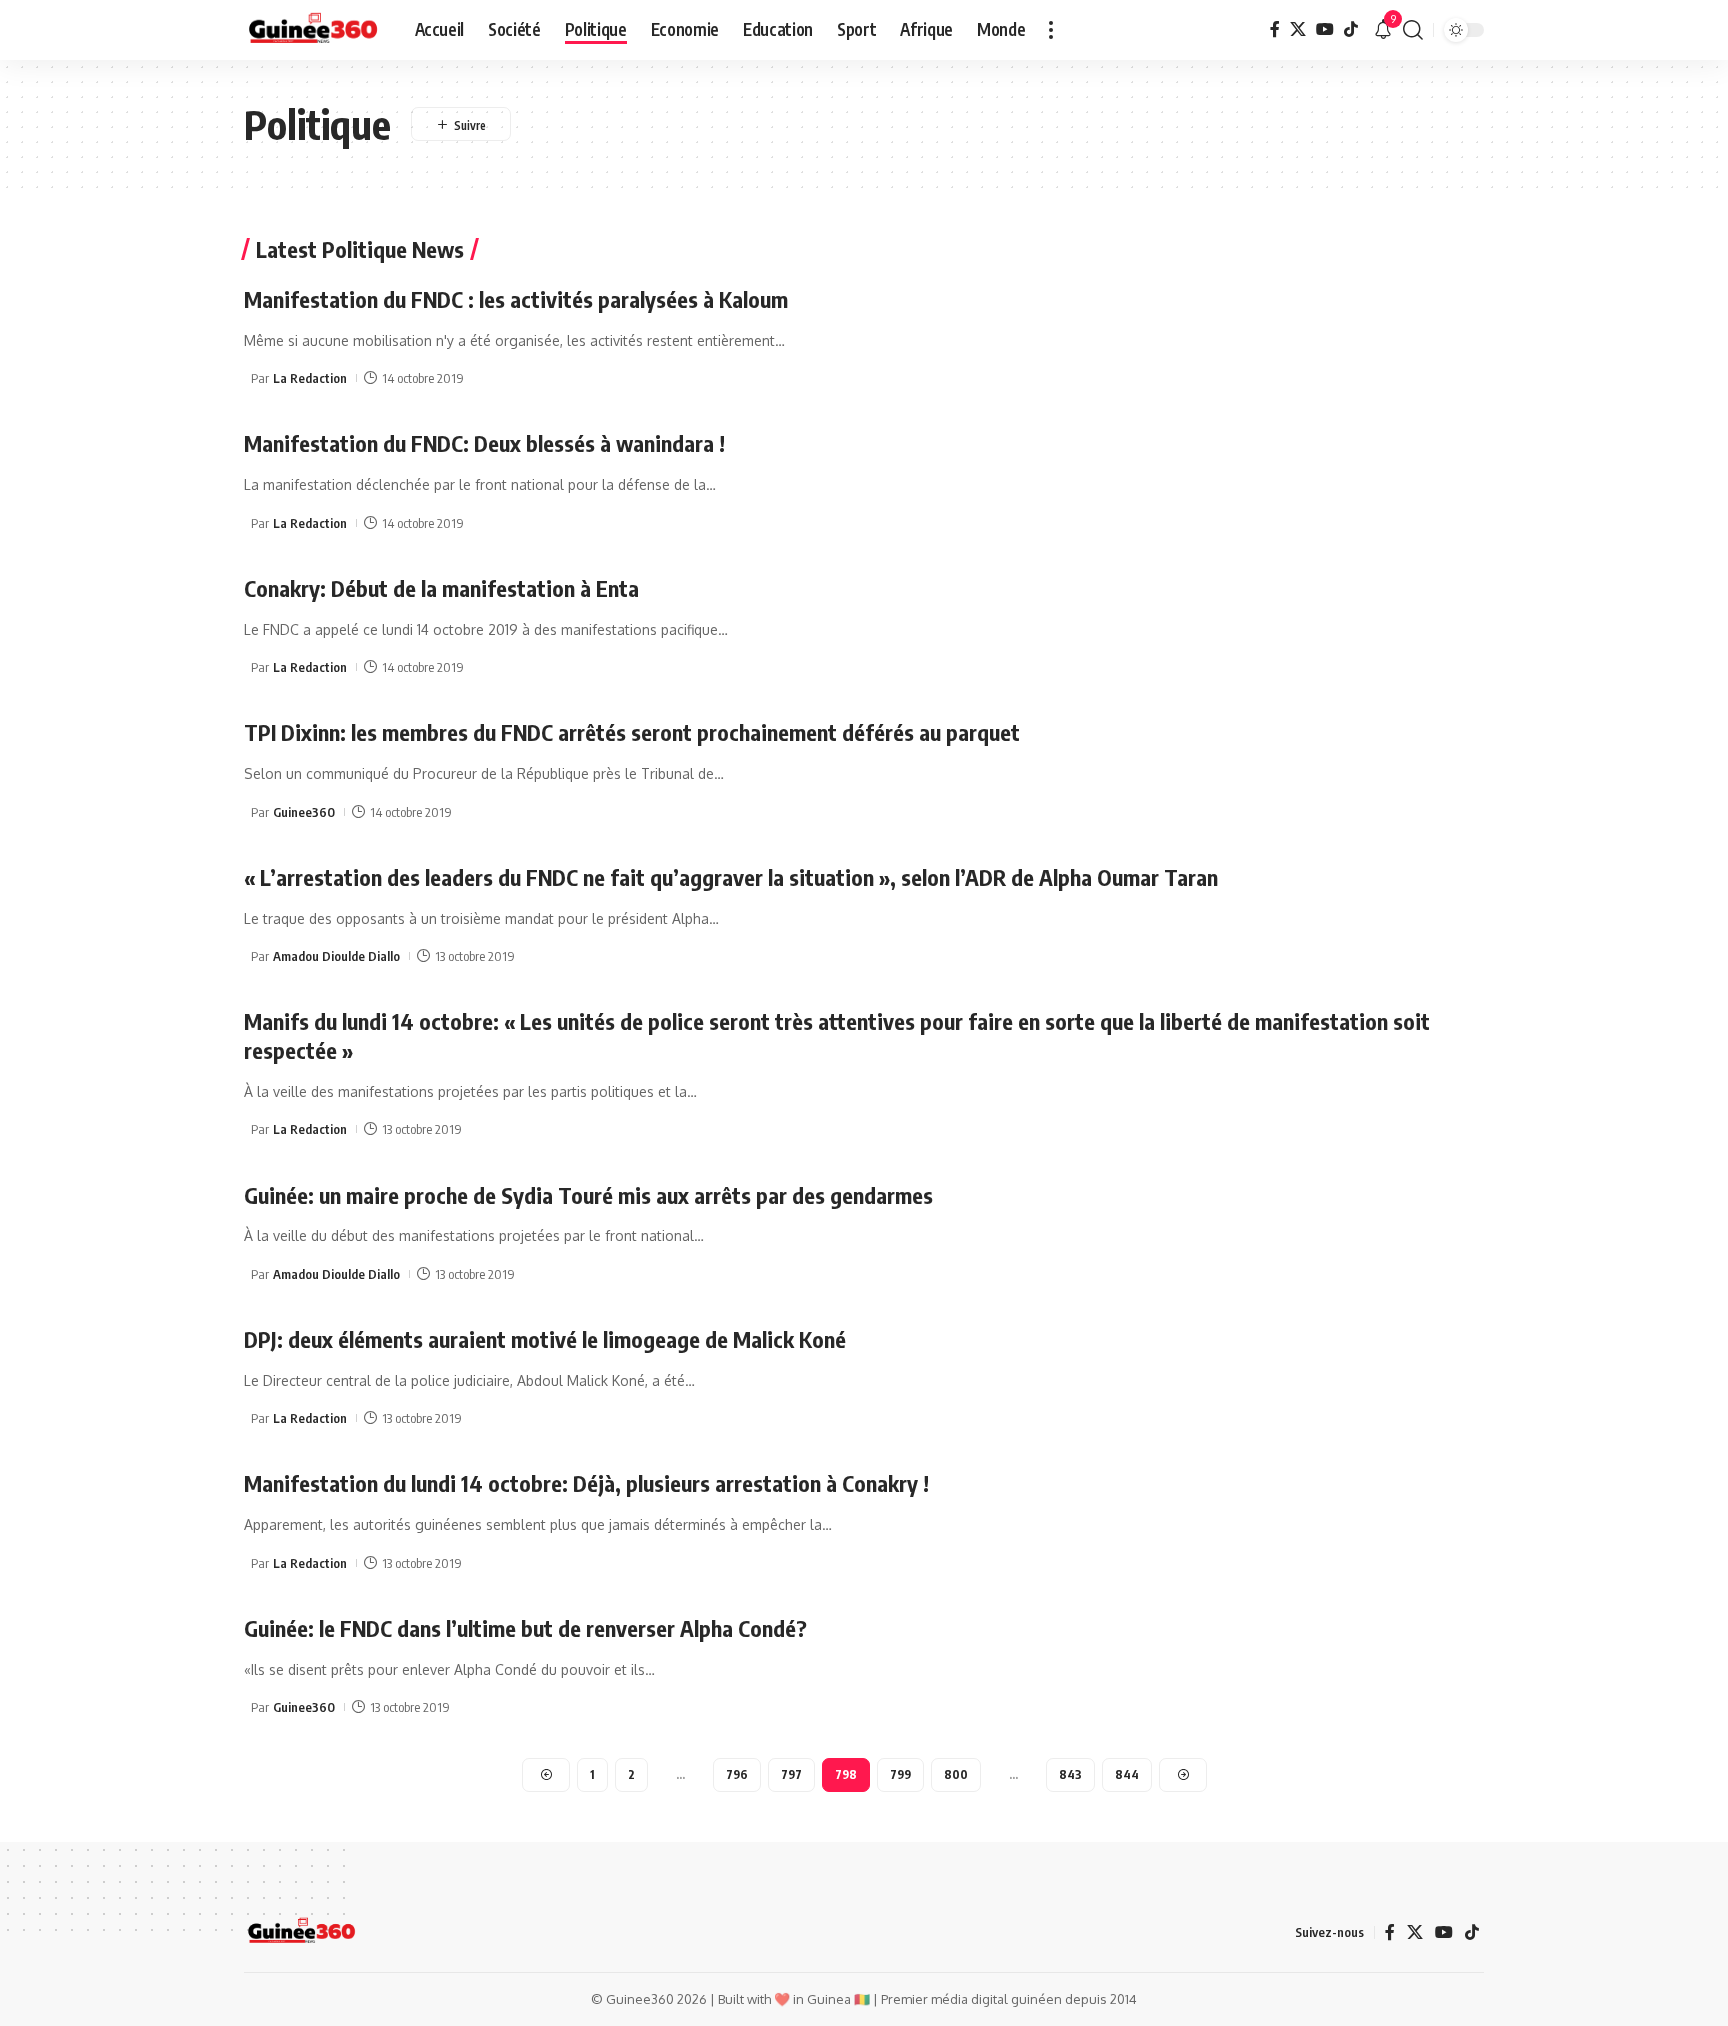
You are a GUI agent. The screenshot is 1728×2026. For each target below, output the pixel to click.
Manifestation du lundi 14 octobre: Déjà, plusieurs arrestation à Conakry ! (586, 1483)
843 (1070, 1774)
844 (1127, 1774)
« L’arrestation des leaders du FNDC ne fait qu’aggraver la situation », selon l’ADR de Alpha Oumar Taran (731, 877)
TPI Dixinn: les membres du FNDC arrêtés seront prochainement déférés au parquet (632, 732)
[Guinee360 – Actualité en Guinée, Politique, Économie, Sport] (301, 1932)
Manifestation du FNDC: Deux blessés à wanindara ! (484, 443)
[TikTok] (1351, 29)
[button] (1051, 30)
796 (737, 1774)
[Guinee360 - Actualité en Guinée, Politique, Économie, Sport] (313, 30)
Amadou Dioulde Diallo (336, 956)
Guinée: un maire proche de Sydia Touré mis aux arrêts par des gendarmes (588, 1195)
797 (791, 1774)
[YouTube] (1325, 29)
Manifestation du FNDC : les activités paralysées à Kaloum (516, 299)
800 (956, 1774)
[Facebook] (1275, 29)
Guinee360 (304, 812)
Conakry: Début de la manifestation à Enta (441, 588)
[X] (1298, 29)
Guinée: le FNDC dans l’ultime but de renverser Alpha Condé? (525, 1628)
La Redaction (310, 378)
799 (900, 1774)
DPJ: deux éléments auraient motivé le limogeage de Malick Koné (545, 1339)
